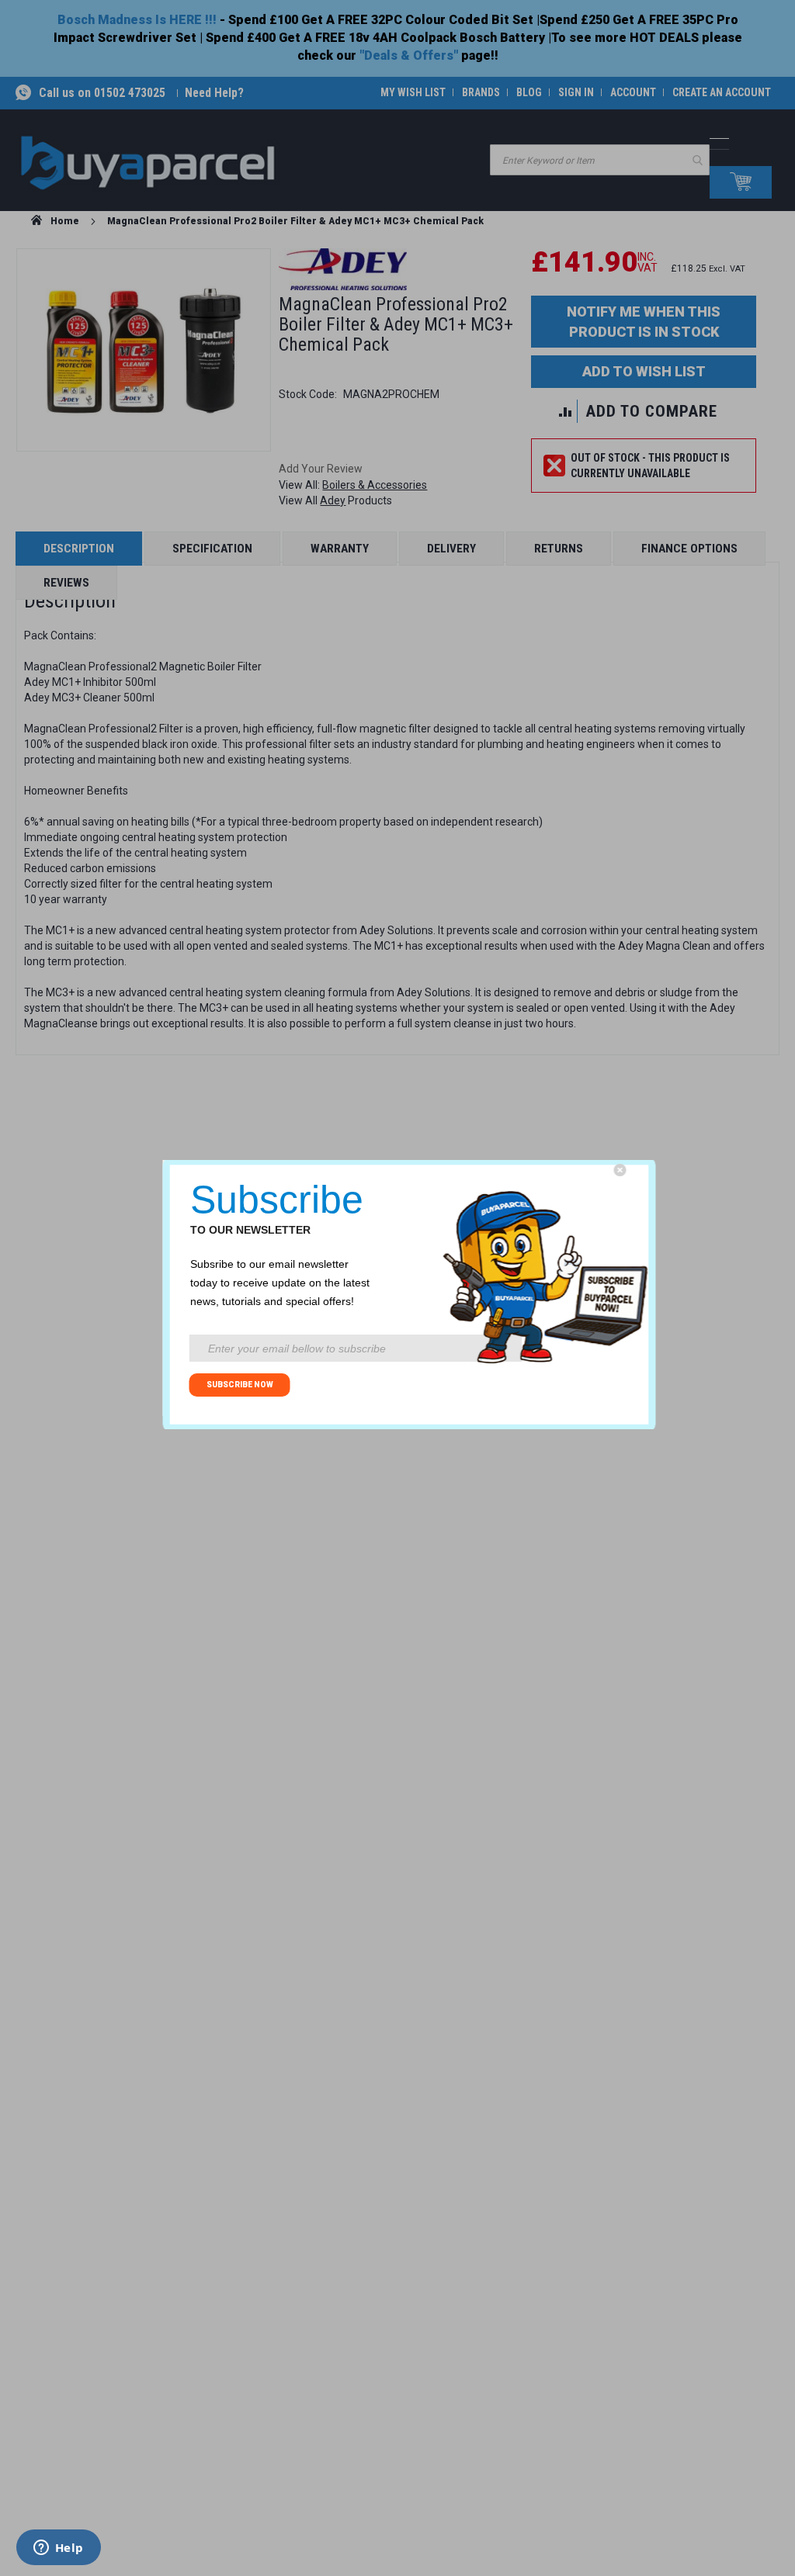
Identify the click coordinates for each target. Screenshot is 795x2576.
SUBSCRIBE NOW (240, 1385)
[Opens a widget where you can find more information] (58, 2549)
